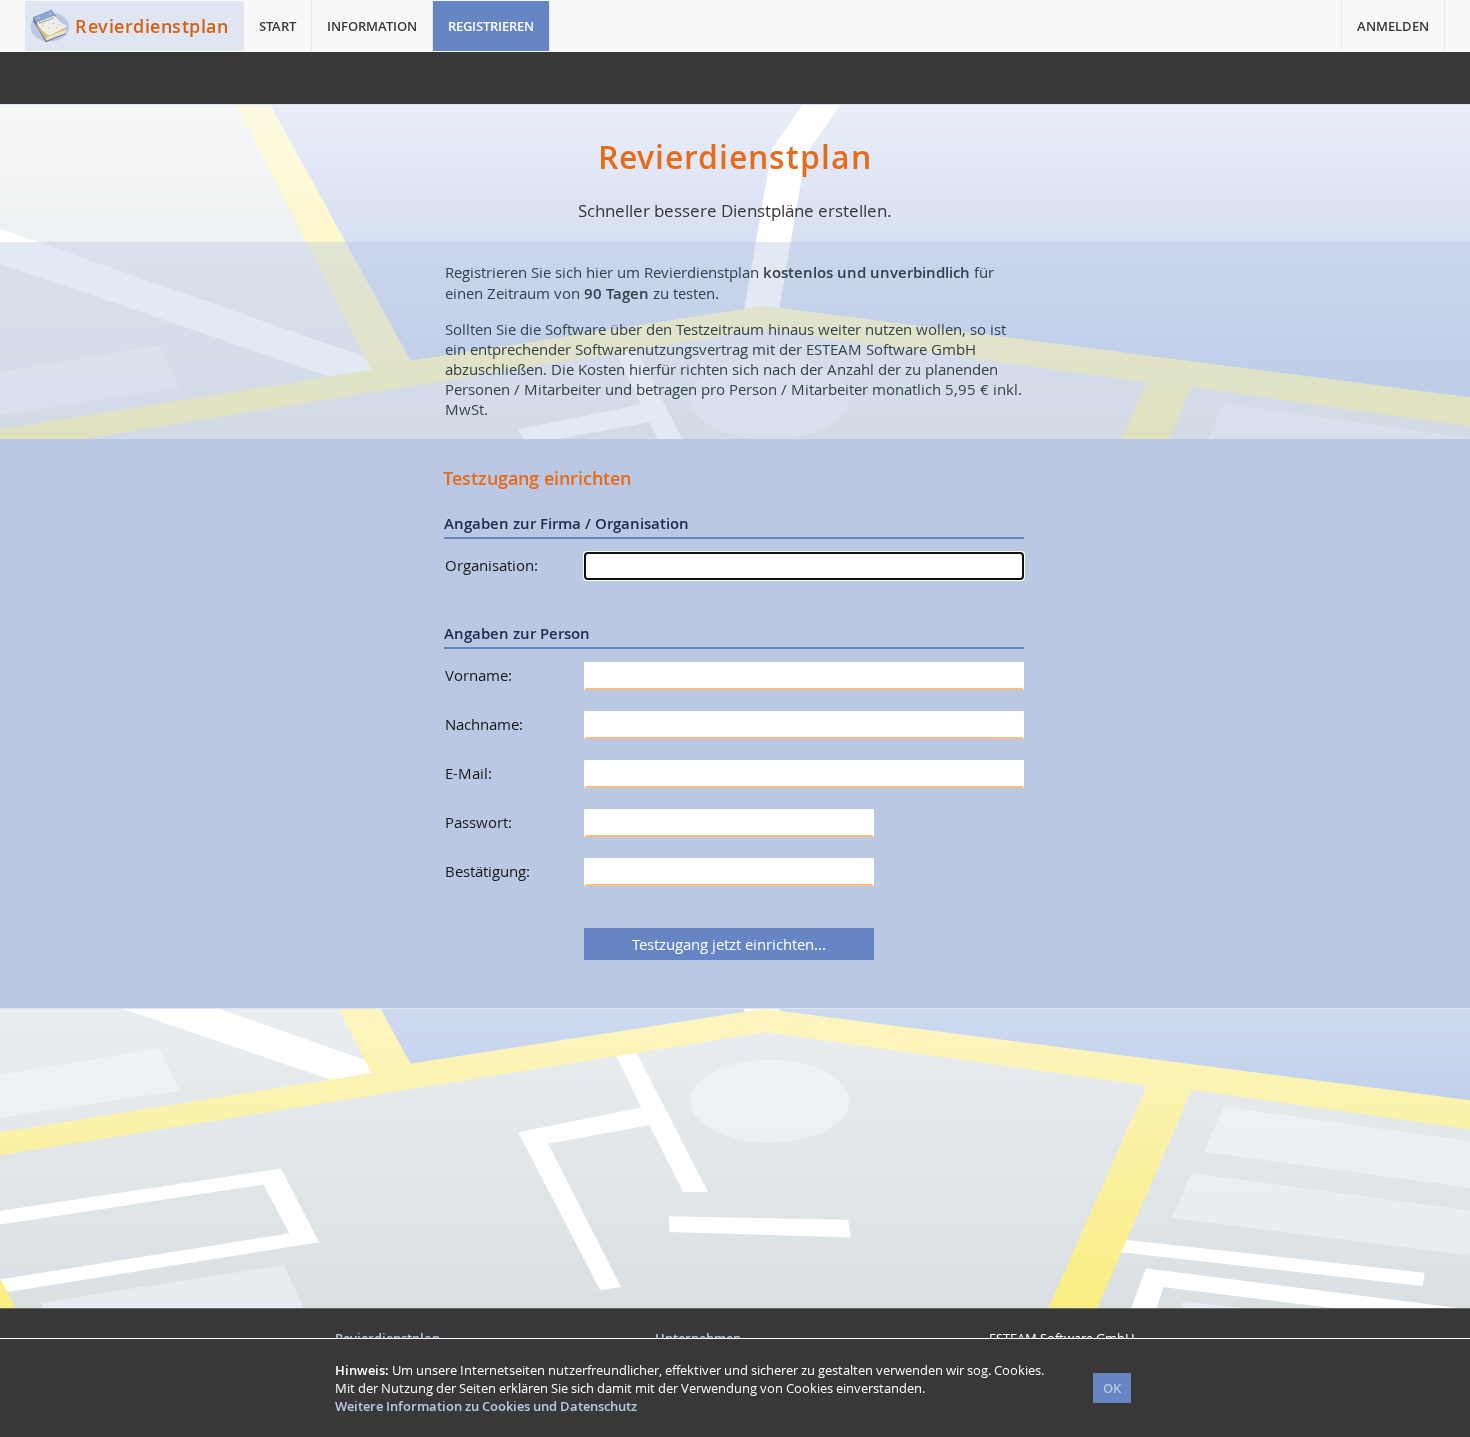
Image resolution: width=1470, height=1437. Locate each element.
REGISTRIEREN (491, 26)
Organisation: (491, 565)
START (277, 26)
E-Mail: (468, 773)
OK (1112, 1388)
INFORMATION (372, 26)
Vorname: (478, 675)
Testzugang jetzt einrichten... (729, 944)
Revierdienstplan (151, 26)
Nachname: (484, 724)
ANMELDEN (1393, 26)
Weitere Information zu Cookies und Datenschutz (486, 1406)
